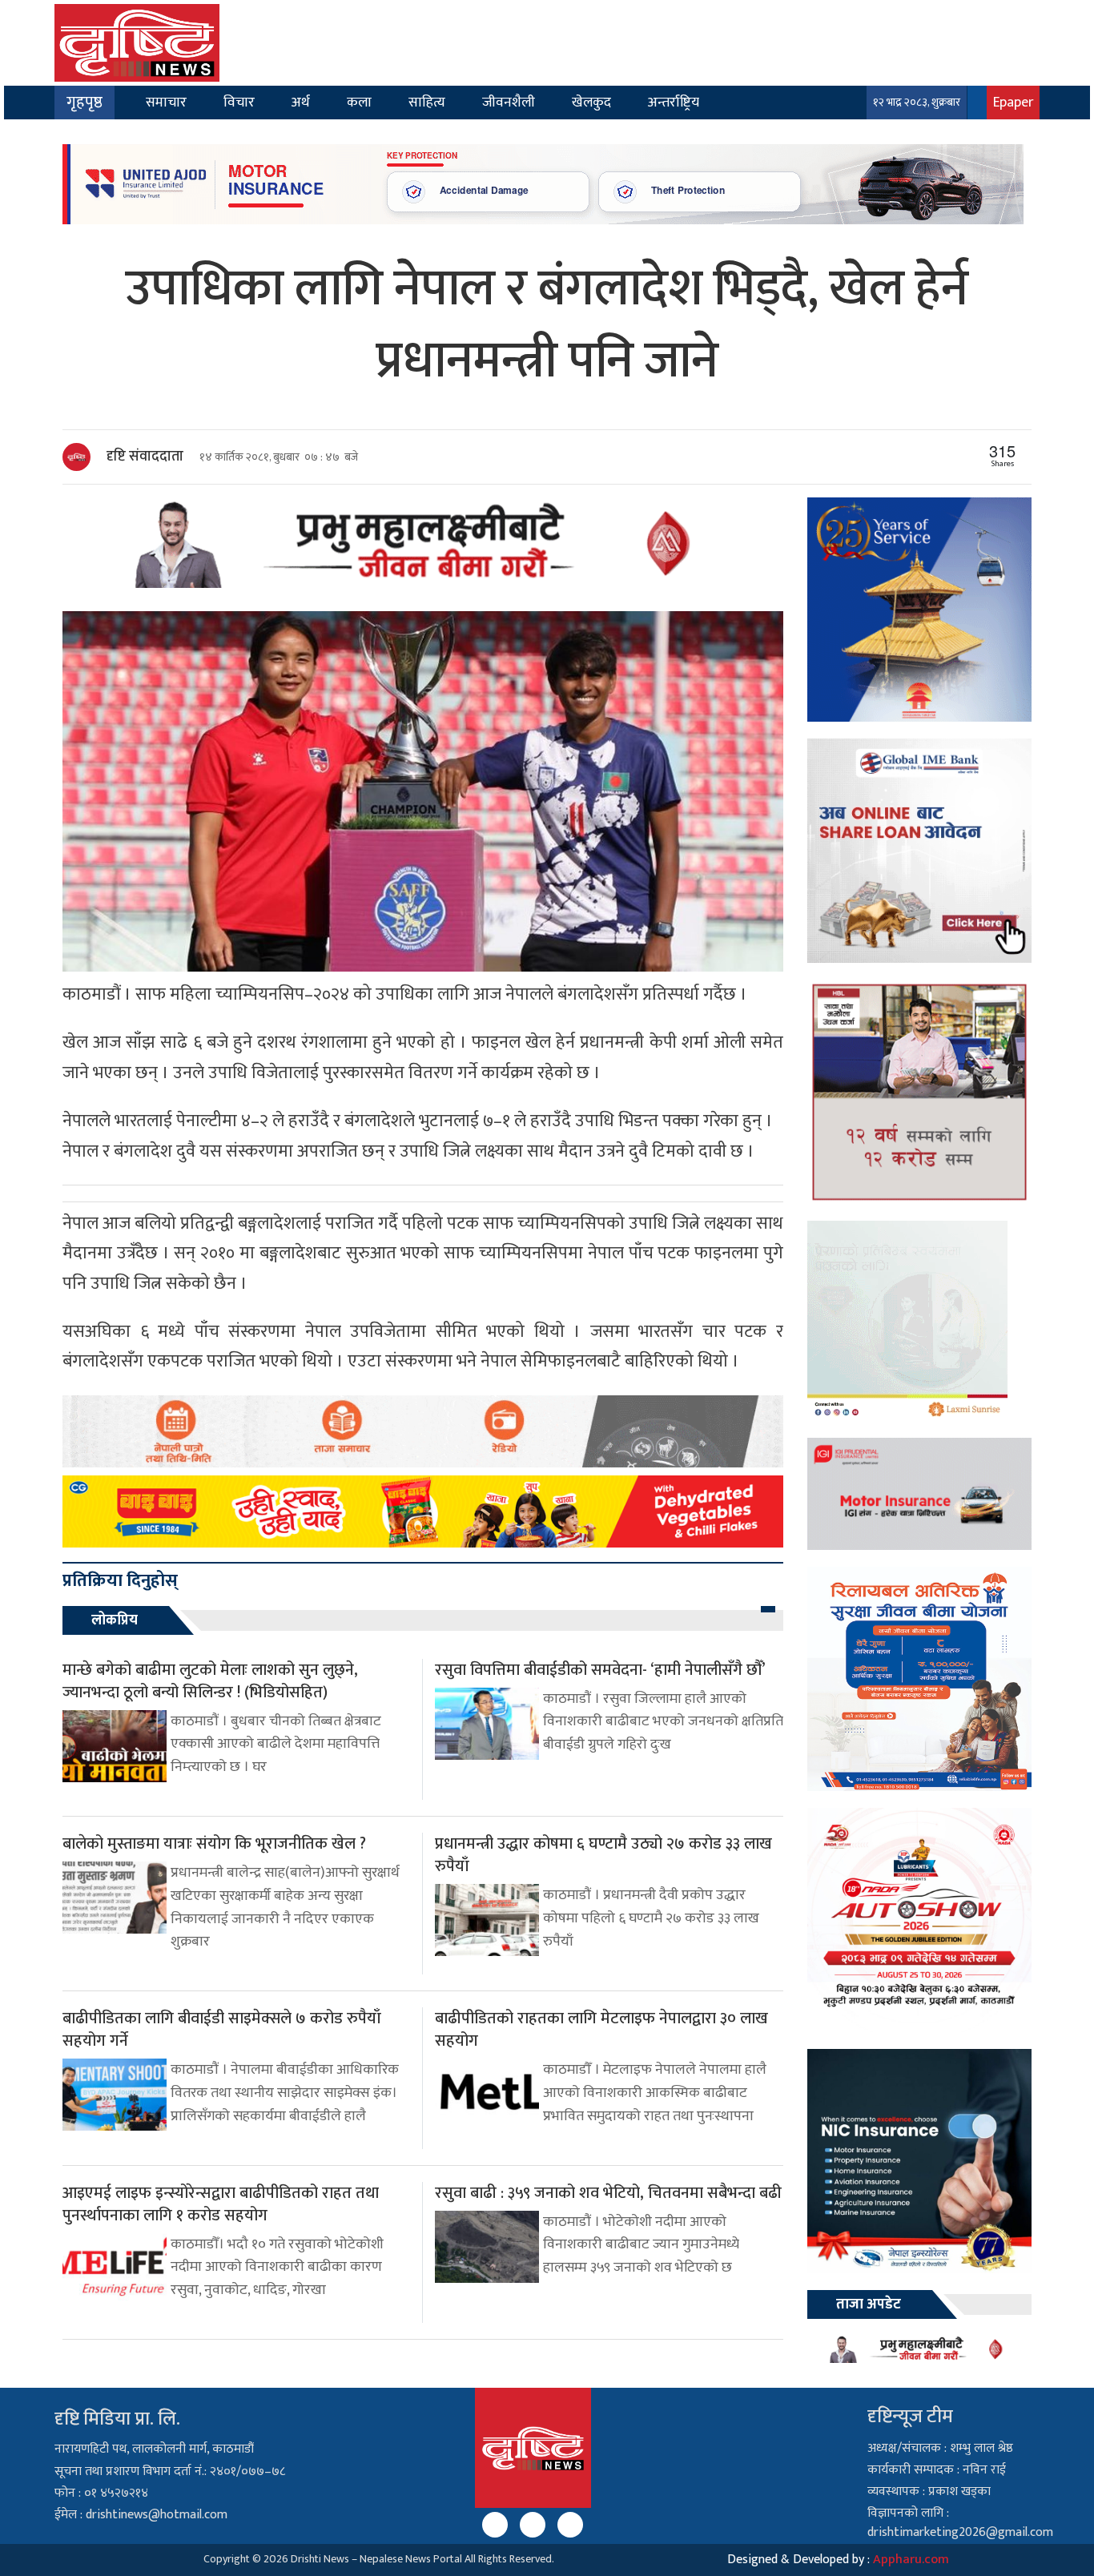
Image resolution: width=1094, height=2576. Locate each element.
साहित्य (427, 102)
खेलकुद (591, 102)
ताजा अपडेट (869, 2304)
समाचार (166, 102)
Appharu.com (911, 2560)
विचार (239, 102)
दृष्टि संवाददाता (145, 457)
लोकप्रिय (115, 1620)
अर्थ (301, 102)
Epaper (1013, 102)
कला (359, 102)
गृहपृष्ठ (84, 103)
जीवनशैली (509, 102)
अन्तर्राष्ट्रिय (674, 102)
